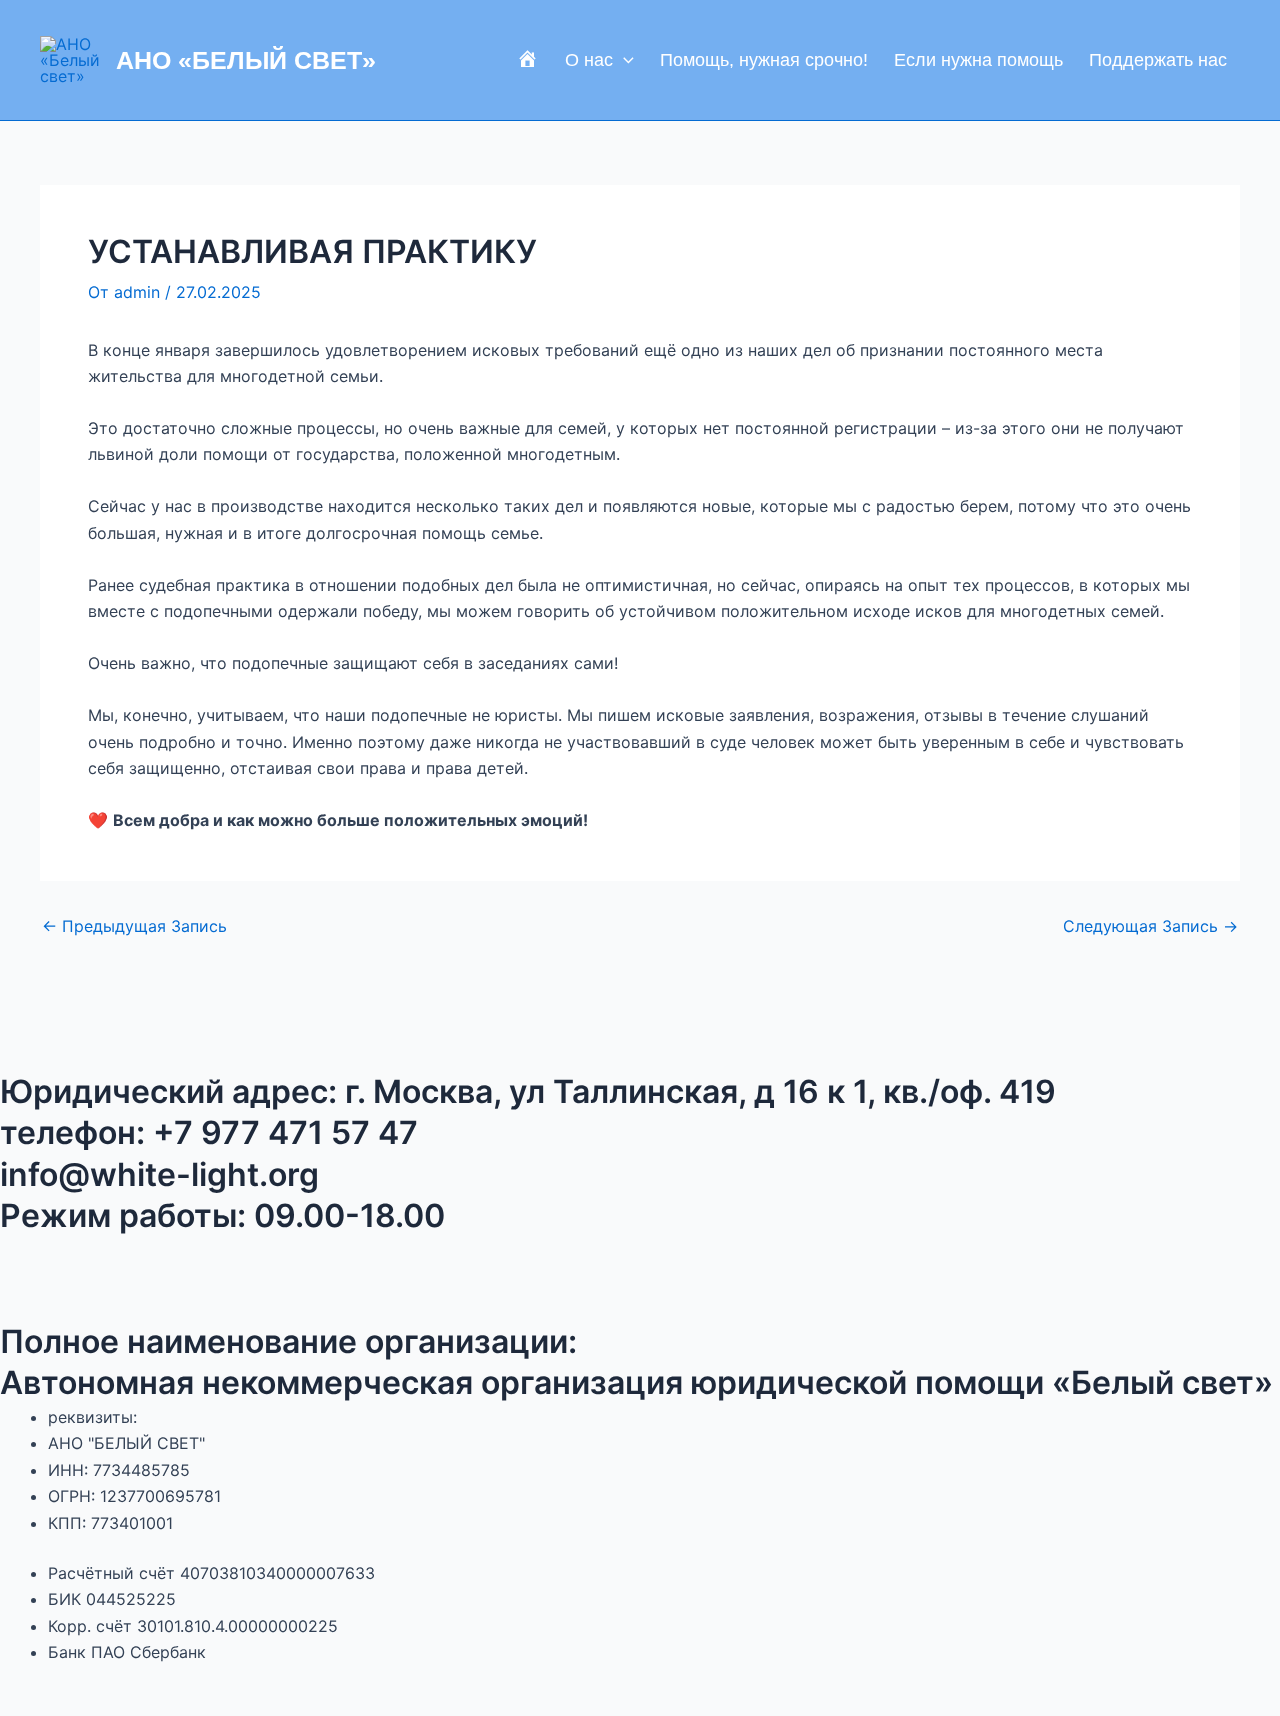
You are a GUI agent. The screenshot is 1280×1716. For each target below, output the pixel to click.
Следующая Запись (1150, 926)
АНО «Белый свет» (246, 60)
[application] (623, 60)
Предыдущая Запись (134, 926)
